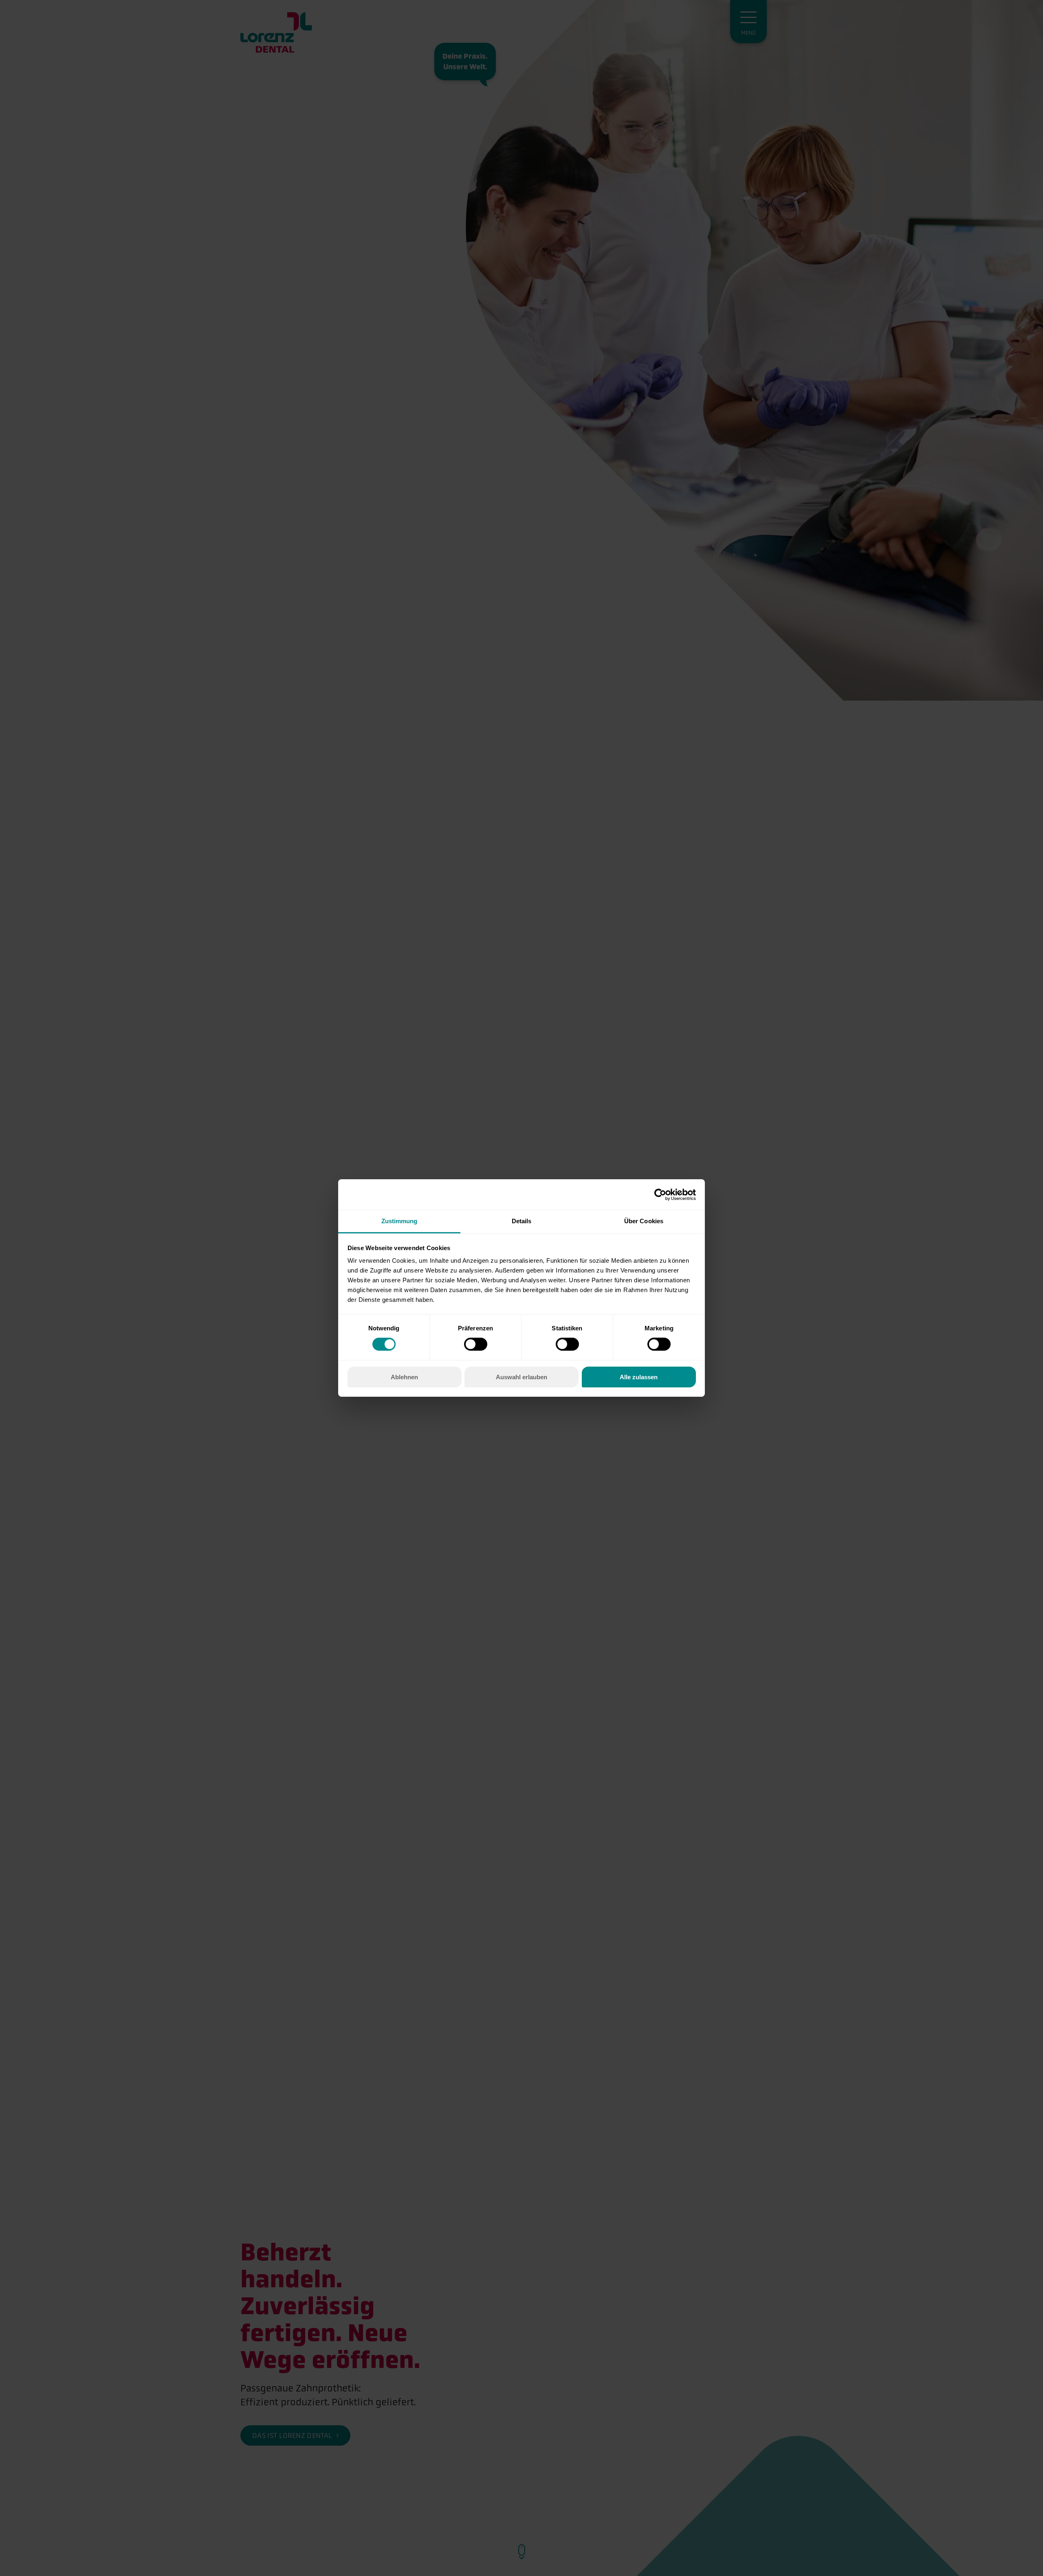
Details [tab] (522, 1221)
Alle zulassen (639, 1377)
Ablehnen (404, 1377)
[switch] (476, 1344)
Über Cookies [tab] (644, 1221)
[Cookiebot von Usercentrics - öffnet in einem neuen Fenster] (660, 1194)
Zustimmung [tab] (399, 1221)
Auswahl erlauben (521, 1377)
